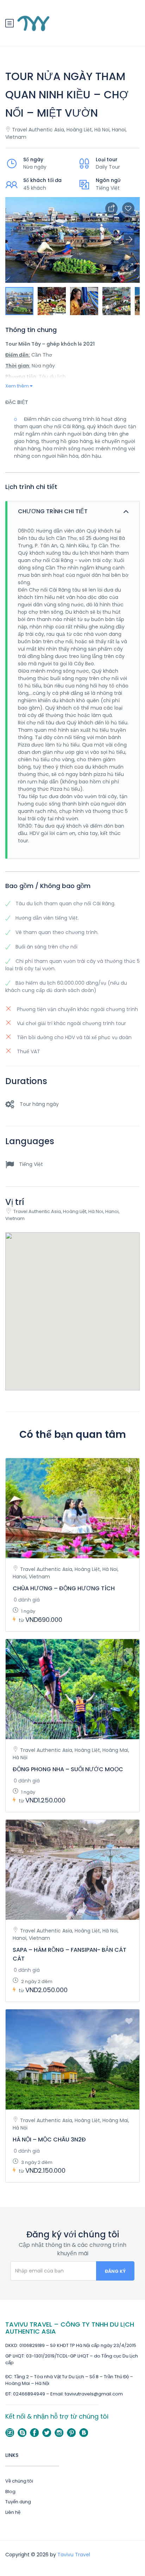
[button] (129, 267)
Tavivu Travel (74, 2555)
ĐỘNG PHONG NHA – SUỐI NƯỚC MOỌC (68, 1769)
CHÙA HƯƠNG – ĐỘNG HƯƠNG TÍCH (64, 1588)
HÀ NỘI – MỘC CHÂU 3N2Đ (49, 2140)
